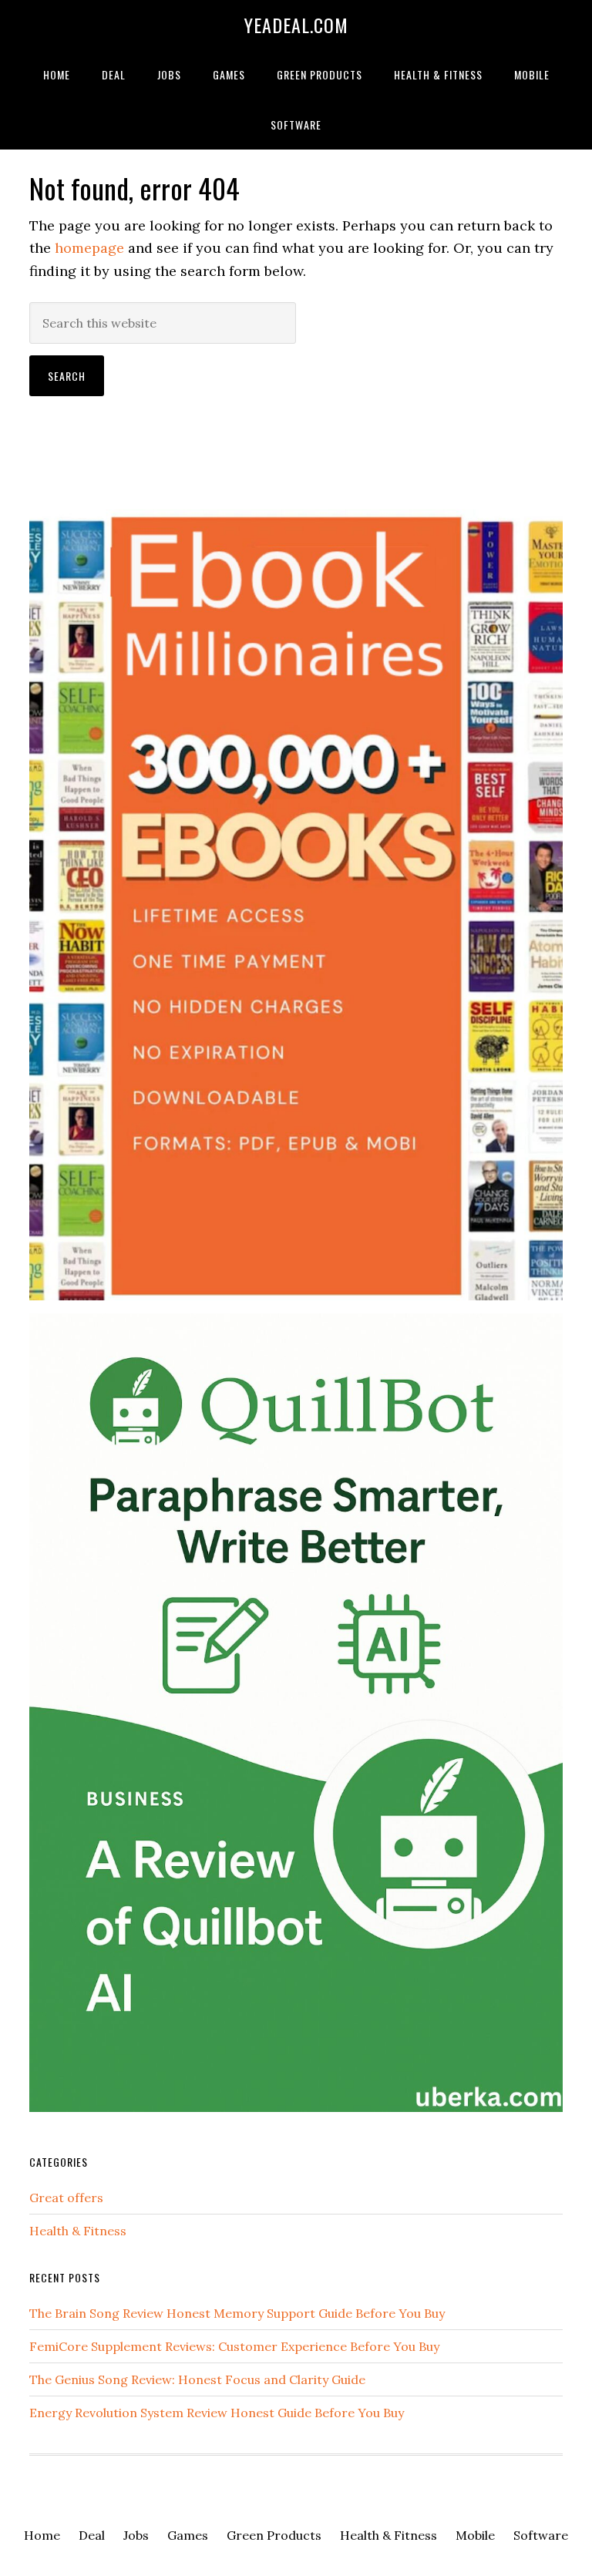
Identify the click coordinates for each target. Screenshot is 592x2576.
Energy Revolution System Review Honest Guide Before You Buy (217, 2413)
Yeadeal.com (296, 25)
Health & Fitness (78, 2231)
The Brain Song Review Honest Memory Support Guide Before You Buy (237, 2313)
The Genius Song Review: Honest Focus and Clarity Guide (197, 2379)
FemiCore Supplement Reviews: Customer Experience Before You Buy (234, 2346)
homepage (89, 248)
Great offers (66, 2198)
